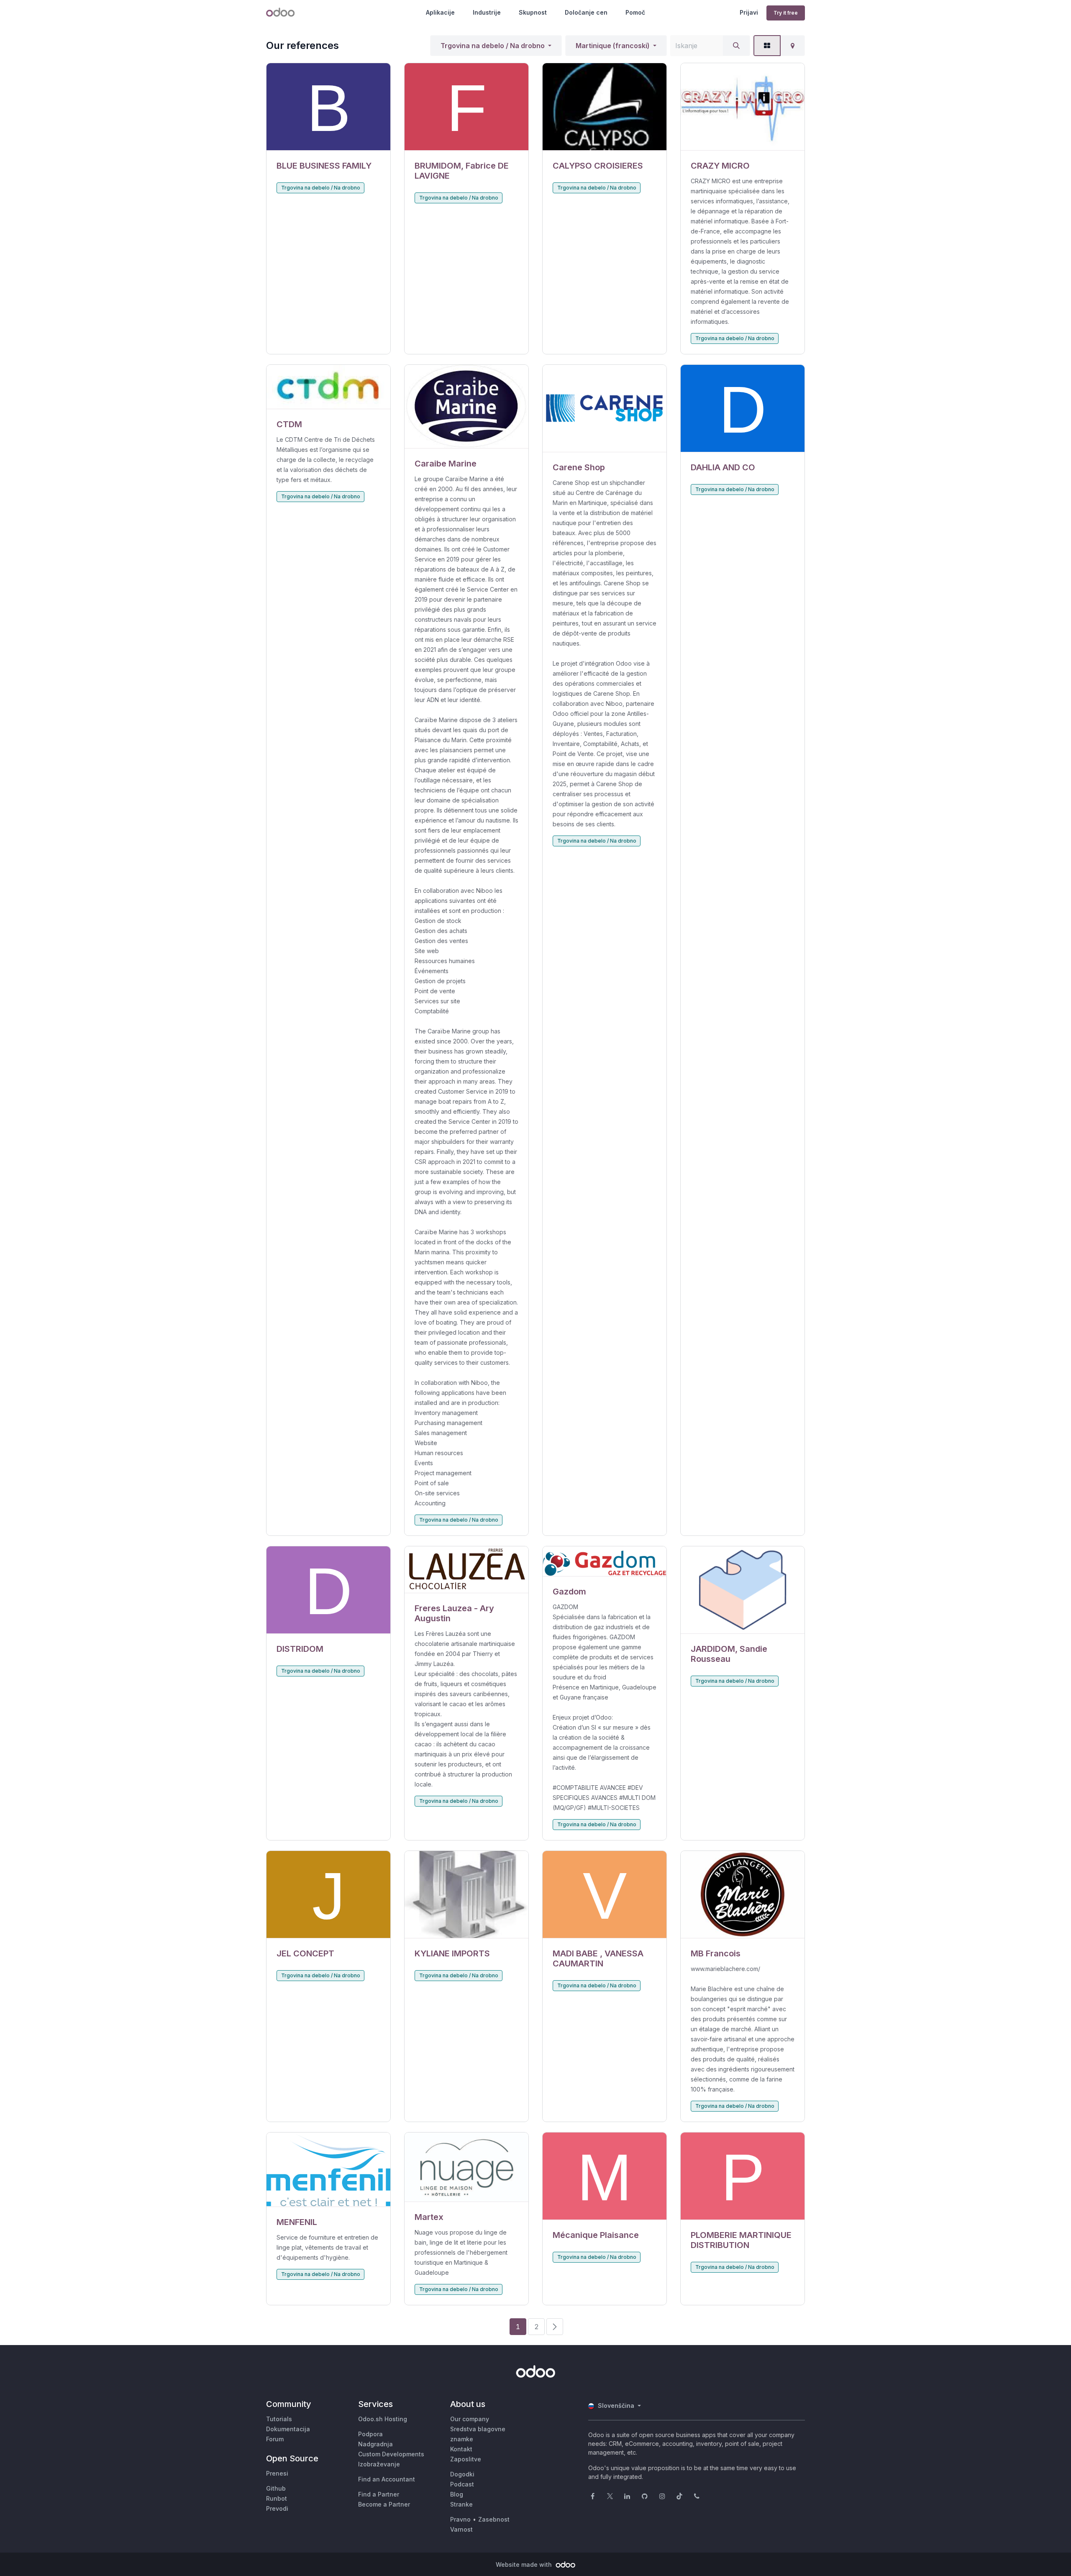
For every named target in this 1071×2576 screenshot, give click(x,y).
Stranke (461, 2504)
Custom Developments (391, 2454)
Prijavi (749, 12)
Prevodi (277, 2508)
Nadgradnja (375, 2444)
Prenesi (277, 2473)
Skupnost (533, 12)
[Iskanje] (736, 46)
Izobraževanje (379, 2464)
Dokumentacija (288, 2429)
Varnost (461, 2529)
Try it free (786, 13)
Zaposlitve (466, 2459)
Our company (470, 2419)
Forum (275, 2439)
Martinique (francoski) (613, 46)
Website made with (525, 2564)
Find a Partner (379, 2494)
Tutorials (279, 2419)
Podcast (462, 2484)
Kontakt (461, 2449)
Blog (457, 2494)
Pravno (460, 2519)
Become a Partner (384, 2504)
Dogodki (462, 2474)
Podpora (370, 2434)
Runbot (277, 2498)
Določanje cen (586, 12)
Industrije (487, 12)
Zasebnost (494, 2519)
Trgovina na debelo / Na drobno (493, 46)
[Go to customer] (328, 107)
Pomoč (635, 12)
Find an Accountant (387, 2479)
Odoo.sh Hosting (383, 2419)
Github (276, 2488)
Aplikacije (440, 12)
